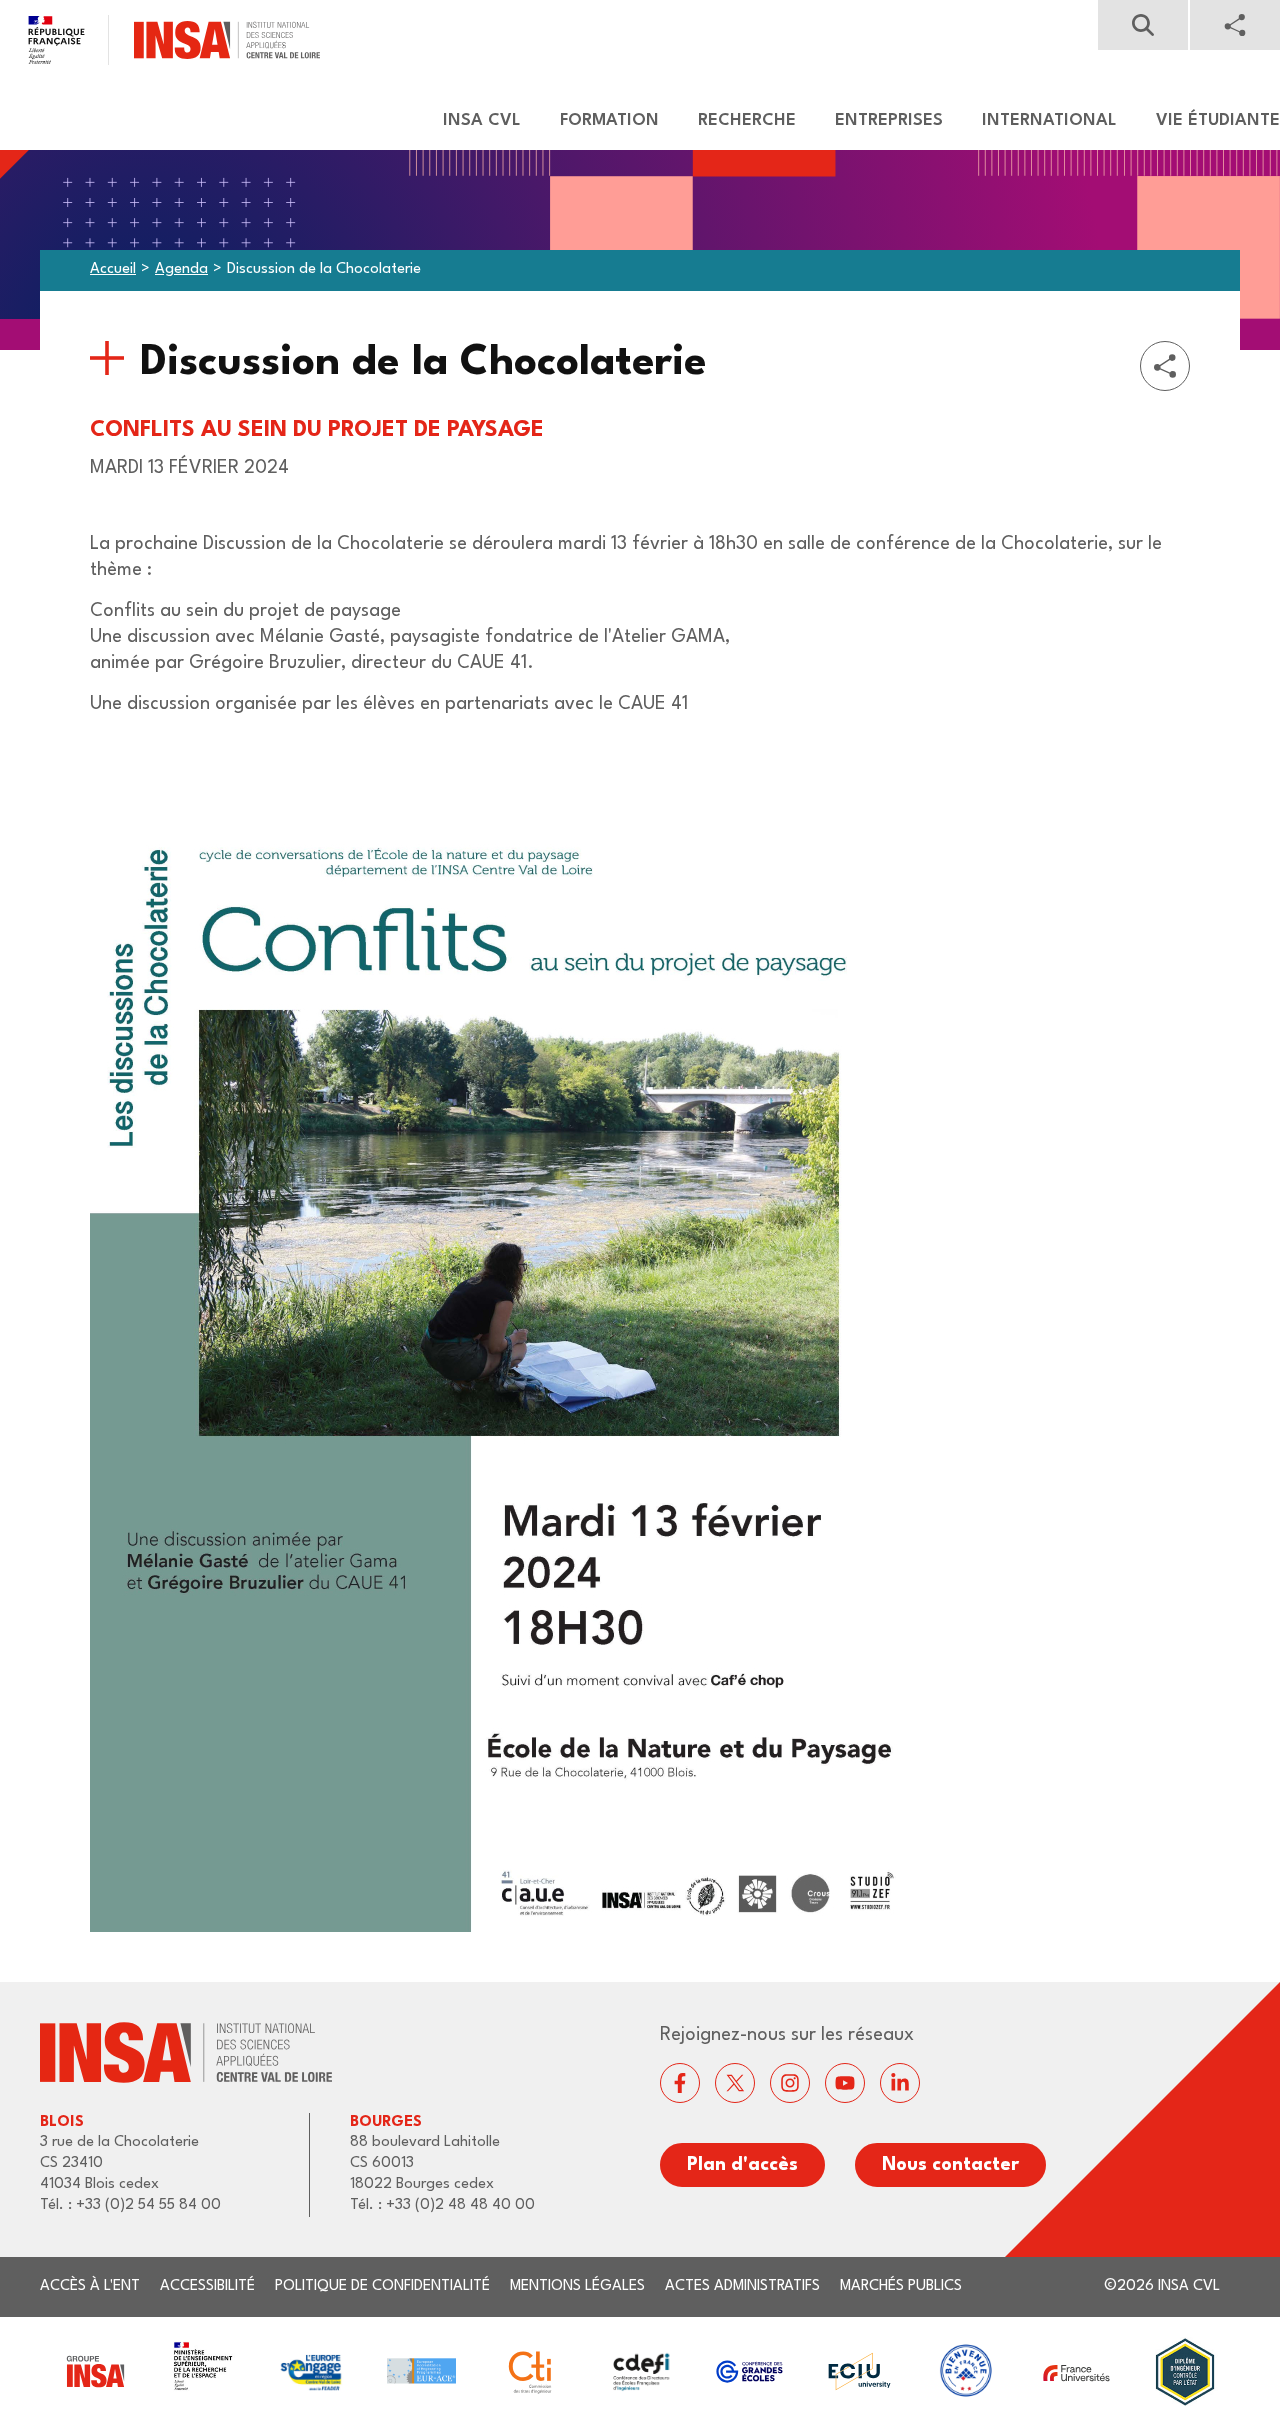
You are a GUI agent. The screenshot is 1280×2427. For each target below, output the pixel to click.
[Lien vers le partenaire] (94, 2371)
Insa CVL (482, 120)
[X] (735, 2083)
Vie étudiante (1218, 120)
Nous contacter (950, 2165)
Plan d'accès (742, 2165)
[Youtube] (845, 2083)
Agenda (181, 269)
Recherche (747, 120)
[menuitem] (472, 121)
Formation (609, 120)
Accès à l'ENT (90, 2286)
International (1049, 120)
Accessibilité (207, 2286)
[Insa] (160, 40)
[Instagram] (790, 2083)
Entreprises (889, 120)
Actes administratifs (742, 2286)
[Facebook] (680, 2083)
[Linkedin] (900, 2083)
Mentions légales (577, 2286)
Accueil (113, 269)
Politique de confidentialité (382, 2286)
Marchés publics (901, 2286)
